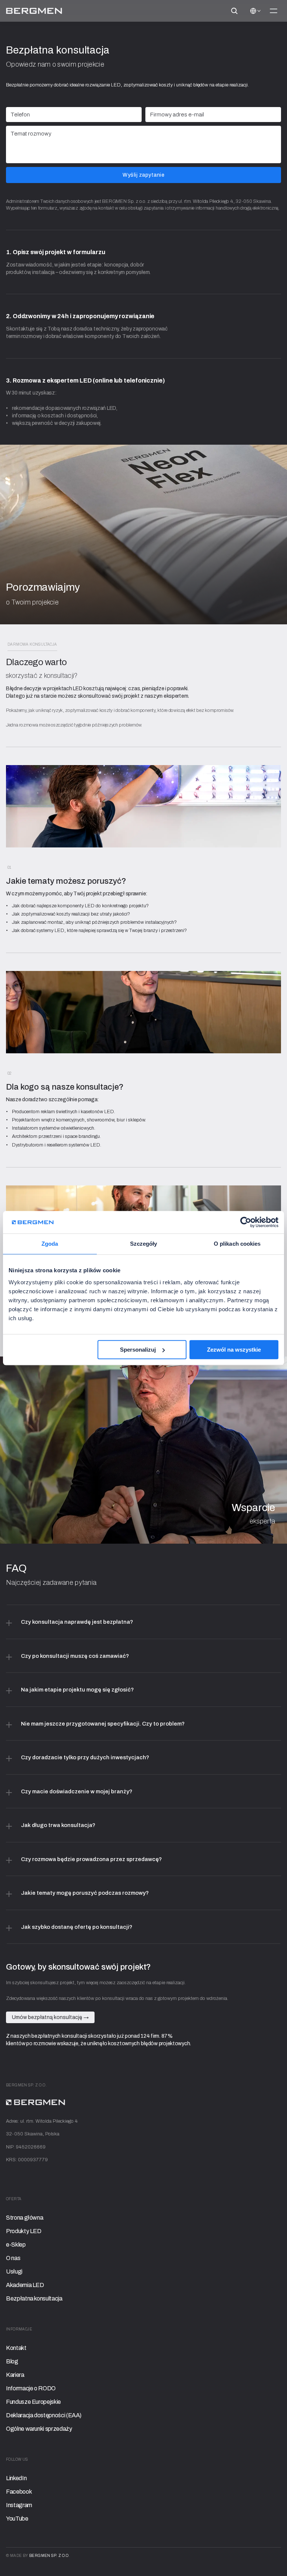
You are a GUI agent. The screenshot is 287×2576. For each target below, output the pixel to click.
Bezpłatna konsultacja (34, 2298)
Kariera (15, 2375)
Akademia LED (25, 2285)
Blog (12, 2361)
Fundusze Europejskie (33, 2402)
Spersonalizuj (138, 1350)
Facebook (19, 2492)
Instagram (19, 2505)
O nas (13, 2258)
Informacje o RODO (31, 2388)
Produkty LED (24, 2231)
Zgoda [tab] (50, 1244)
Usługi (14, 2271)
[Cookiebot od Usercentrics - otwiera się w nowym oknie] (246, 1222)
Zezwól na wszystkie (234, 1350)
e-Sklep (16, 2245)
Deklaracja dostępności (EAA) (44, 2415)
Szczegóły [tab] (144, 1244)
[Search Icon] (234, 11)
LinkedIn (16, 2478)
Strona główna (24, 2218)
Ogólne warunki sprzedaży (39, 2429)
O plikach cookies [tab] (237, 1244)
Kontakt (16, 2348)
